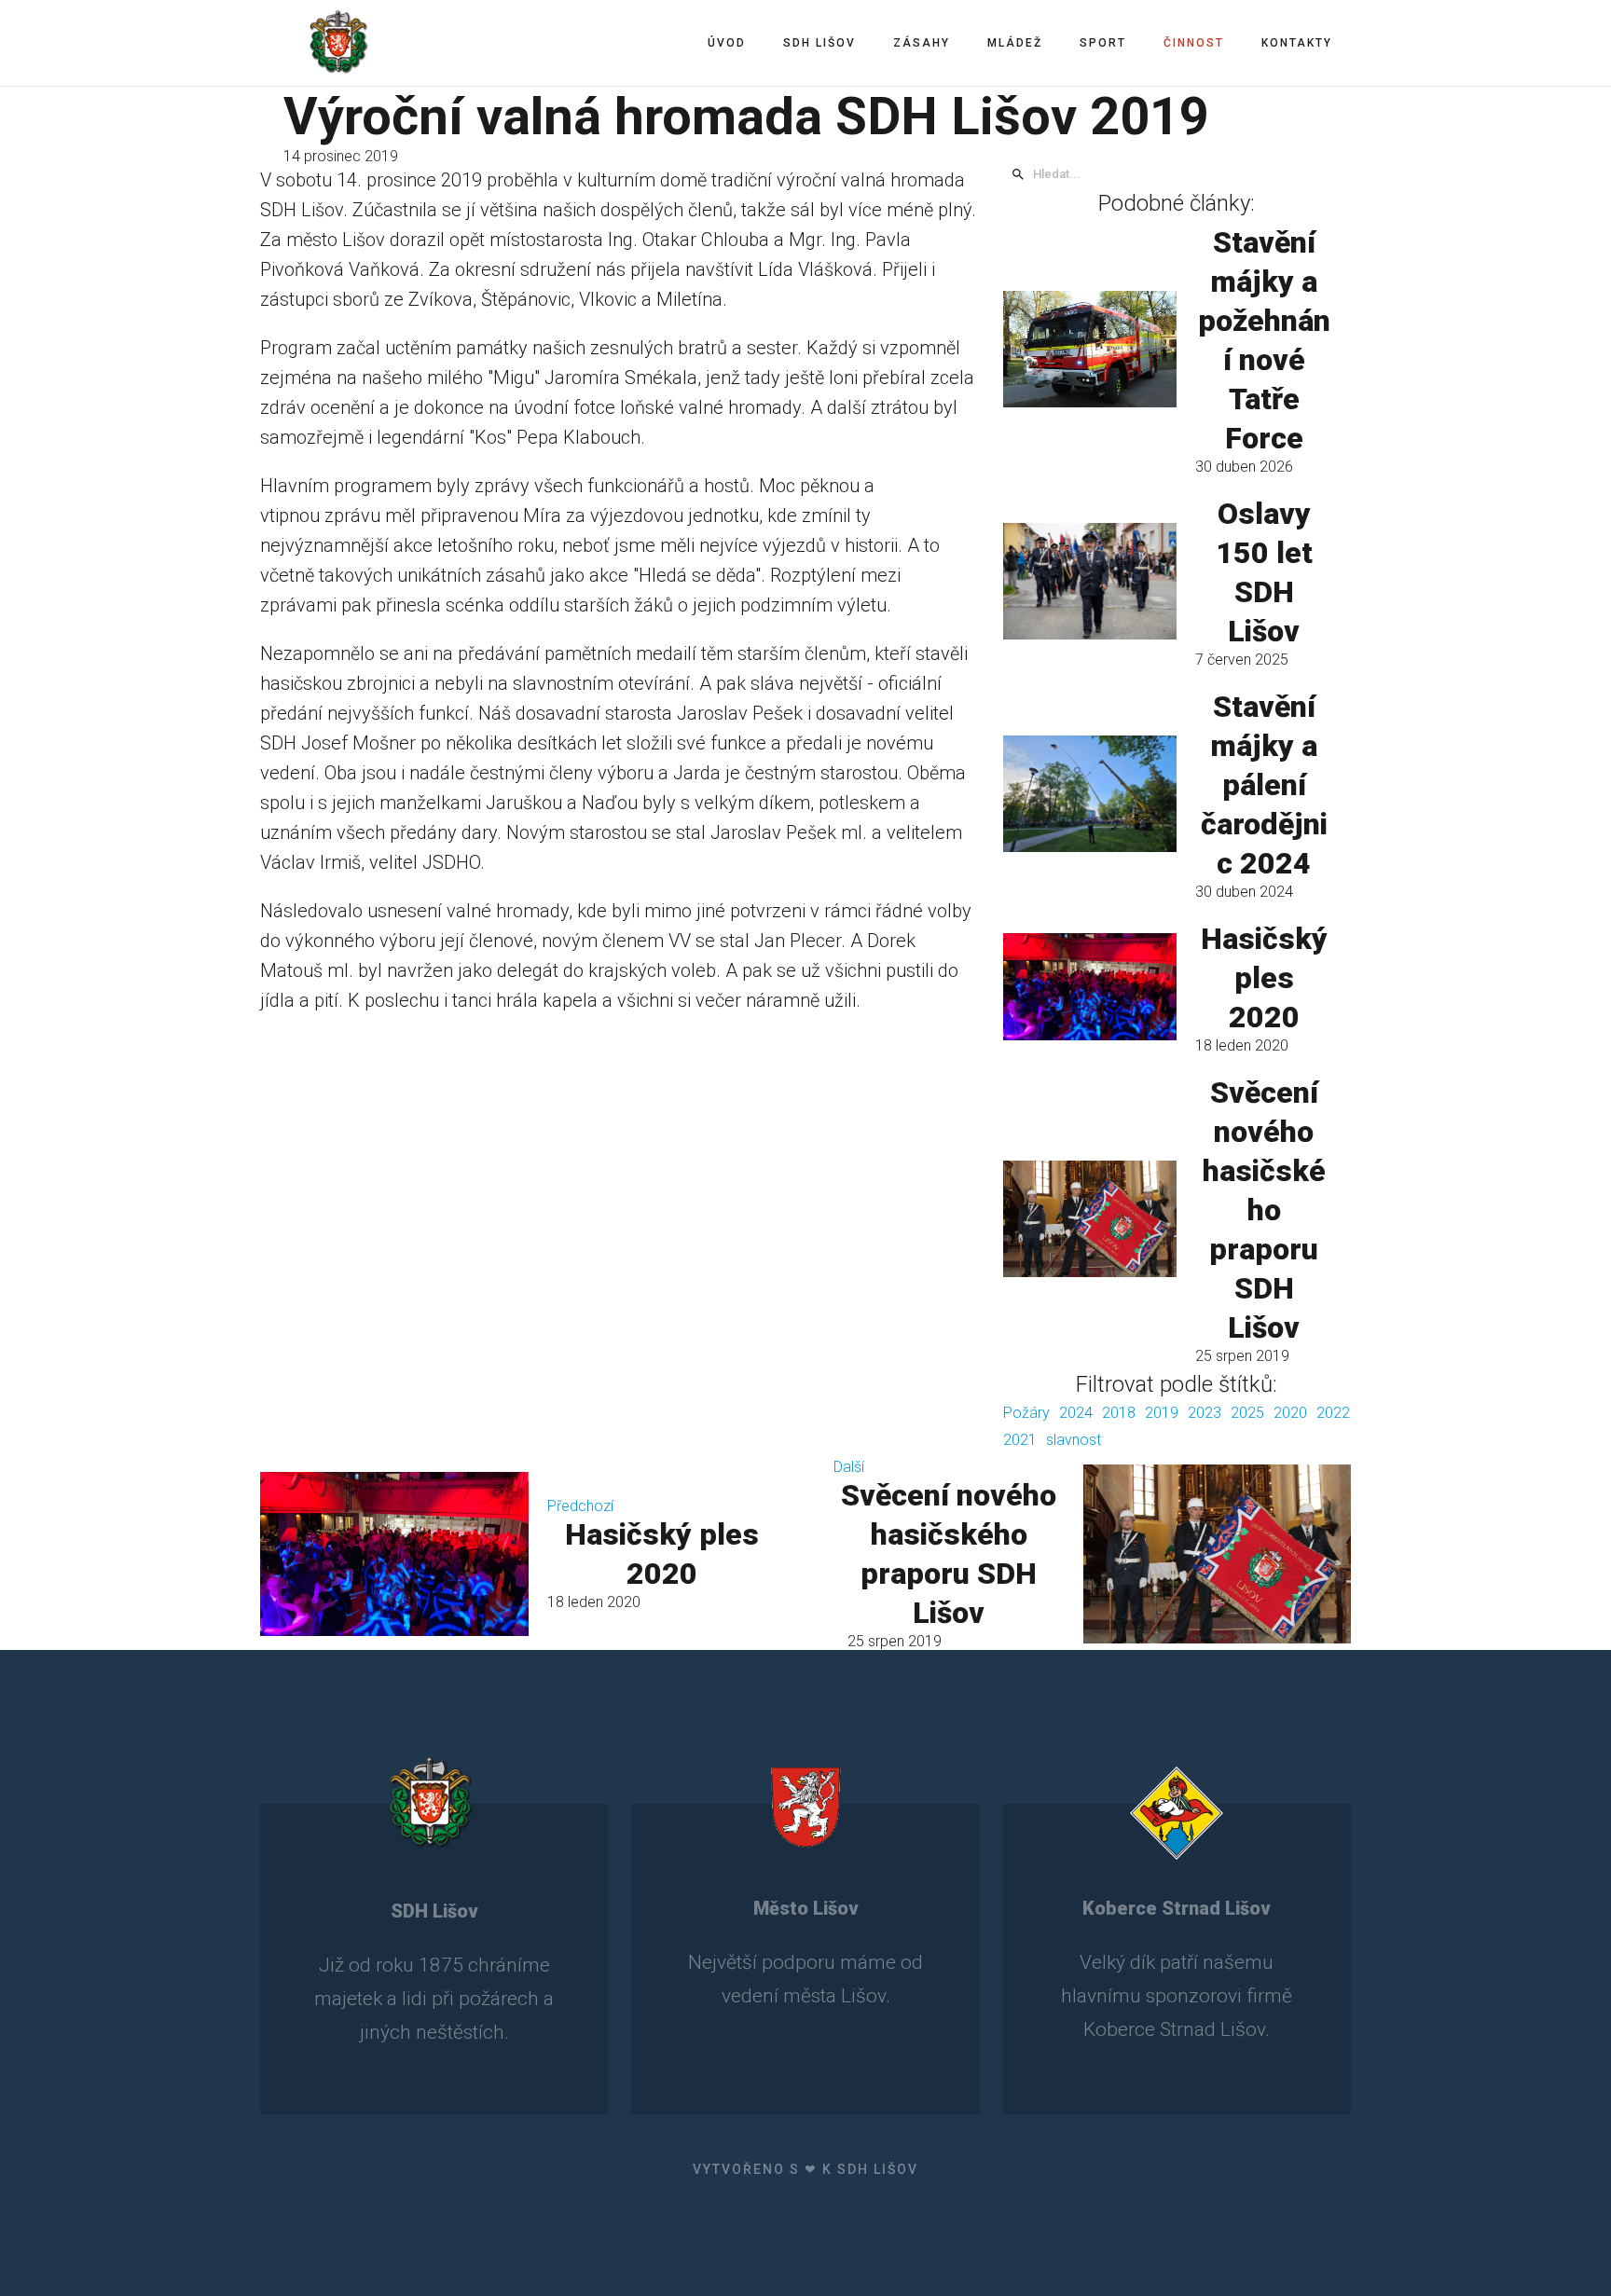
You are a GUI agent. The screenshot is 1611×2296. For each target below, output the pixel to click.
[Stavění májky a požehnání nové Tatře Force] (1090, 349)
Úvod (727, 43)
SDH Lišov (819, 43)
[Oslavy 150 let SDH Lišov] (1090, 581)
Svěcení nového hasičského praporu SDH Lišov (1264, 1210)
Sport (1103, 43)
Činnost (1194, 43)
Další (849, 1467)
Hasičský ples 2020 (1264, 978)
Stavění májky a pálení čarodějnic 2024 (1264, 785)
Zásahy (922, 43)
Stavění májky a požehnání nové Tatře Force (1264, 340)
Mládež (1015, 43)
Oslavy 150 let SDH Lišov (1264, 572)
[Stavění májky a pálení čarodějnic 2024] (1090, 793)
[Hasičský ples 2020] (1090, 986)
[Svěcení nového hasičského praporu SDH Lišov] (1090, 1218)
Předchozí (580, 1506)
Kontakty (1297, 43)
